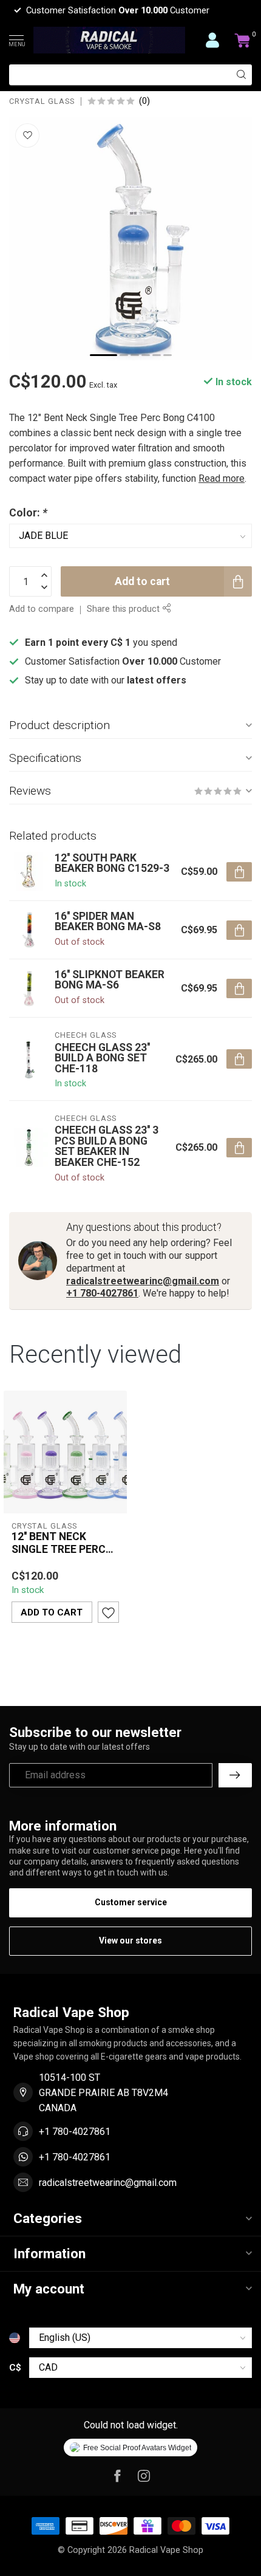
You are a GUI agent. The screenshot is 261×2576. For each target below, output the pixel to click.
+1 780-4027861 (102, 1293)
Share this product (124, 609)
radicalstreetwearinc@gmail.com (143, 1281)
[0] (243, 40)
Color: (28, 513)
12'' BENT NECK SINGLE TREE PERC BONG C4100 (59, 1543)
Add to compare (42, 609)
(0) (144, 101)
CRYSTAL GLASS (42, 102)
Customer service (131, 1902)
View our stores (130, 1941)
